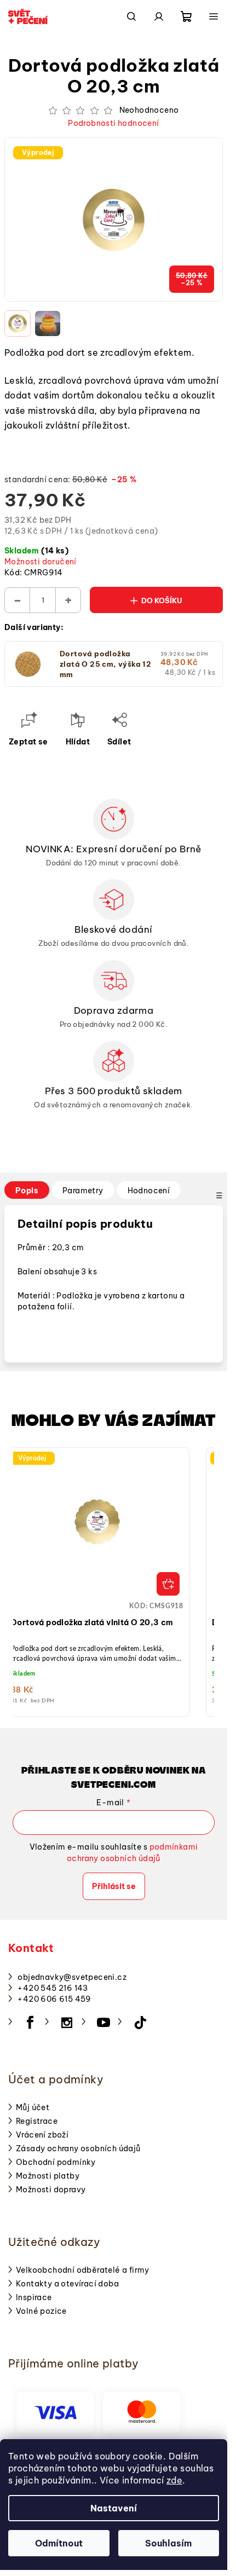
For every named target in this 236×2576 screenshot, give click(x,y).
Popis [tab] (27, 1191)
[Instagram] (67, 2023)
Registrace (37, 2121)
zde (174, 2480)
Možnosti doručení (41, 562)
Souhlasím (168, 2543)
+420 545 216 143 (53, 1988)
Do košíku (162, 600)
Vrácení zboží (42, 2135)
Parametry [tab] (83, 1191)
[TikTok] (140, 2023)
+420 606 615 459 (54, 1999)
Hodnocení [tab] (149, 1191)
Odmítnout (59, 2543)
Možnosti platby (48, 2176)
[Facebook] (30, 2023)
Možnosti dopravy (51, 2190)
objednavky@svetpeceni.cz (72, 1977)
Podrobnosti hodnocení (113, 123)
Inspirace (34, 2297)
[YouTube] (103, 2023)
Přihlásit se (114, 1886)
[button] (97, 1587)
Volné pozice (41, 2311)
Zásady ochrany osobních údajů (78, 2148)
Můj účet (33, 2107)
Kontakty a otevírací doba (67, 2284)
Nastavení (114, 2508)
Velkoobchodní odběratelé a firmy (83, 2270)
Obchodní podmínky (56, 2162)
